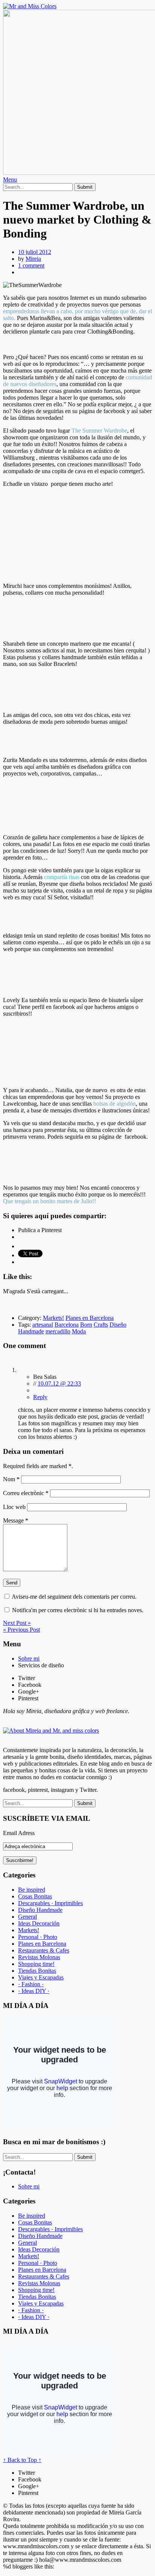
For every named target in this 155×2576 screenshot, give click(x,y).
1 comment (31, 265)
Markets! (53, 1318)
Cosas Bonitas (35, 1896)
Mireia (33, 259)
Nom (11, 1479)
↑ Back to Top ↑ (22, 2460)
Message (16, 1520)
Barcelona (67, 1325)
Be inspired (32, 1890)
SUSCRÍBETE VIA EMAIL (47, 1818)
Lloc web (14, 1507)
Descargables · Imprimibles (50, 1903)
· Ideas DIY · (34, 1991)
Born (86, 1325)
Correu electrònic (26, 1493)
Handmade (31, 1331)
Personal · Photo (38, 1937)
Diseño (118, 1325)
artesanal (43, 1325)
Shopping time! (36, 1964)
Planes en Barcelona (90, 1318)
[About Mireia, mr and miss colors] (51, 1731)
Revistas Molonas (39, 1957)
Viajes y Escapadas (41, 1977)
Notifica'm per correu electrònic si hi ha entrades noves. (78, 1610)
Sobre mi (29, 1658)
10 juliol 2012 (35, 252)
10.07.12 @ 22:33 (59, 1383)
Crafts (101, 1325)
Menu (10, 180)
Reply (40, 1397)
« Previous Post (21, 1630)
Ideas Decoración (39, 1923)
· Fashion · (31, 1984)
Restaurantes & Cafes (44, 1950)
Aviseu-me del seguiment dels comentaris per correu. (74, 1597)
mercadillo (58, 1331)
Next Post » (17, 1623)
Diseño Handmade (40, 1910)
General (27, 1917)
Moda (79, 1331)
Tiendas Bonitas (37, 1971)
